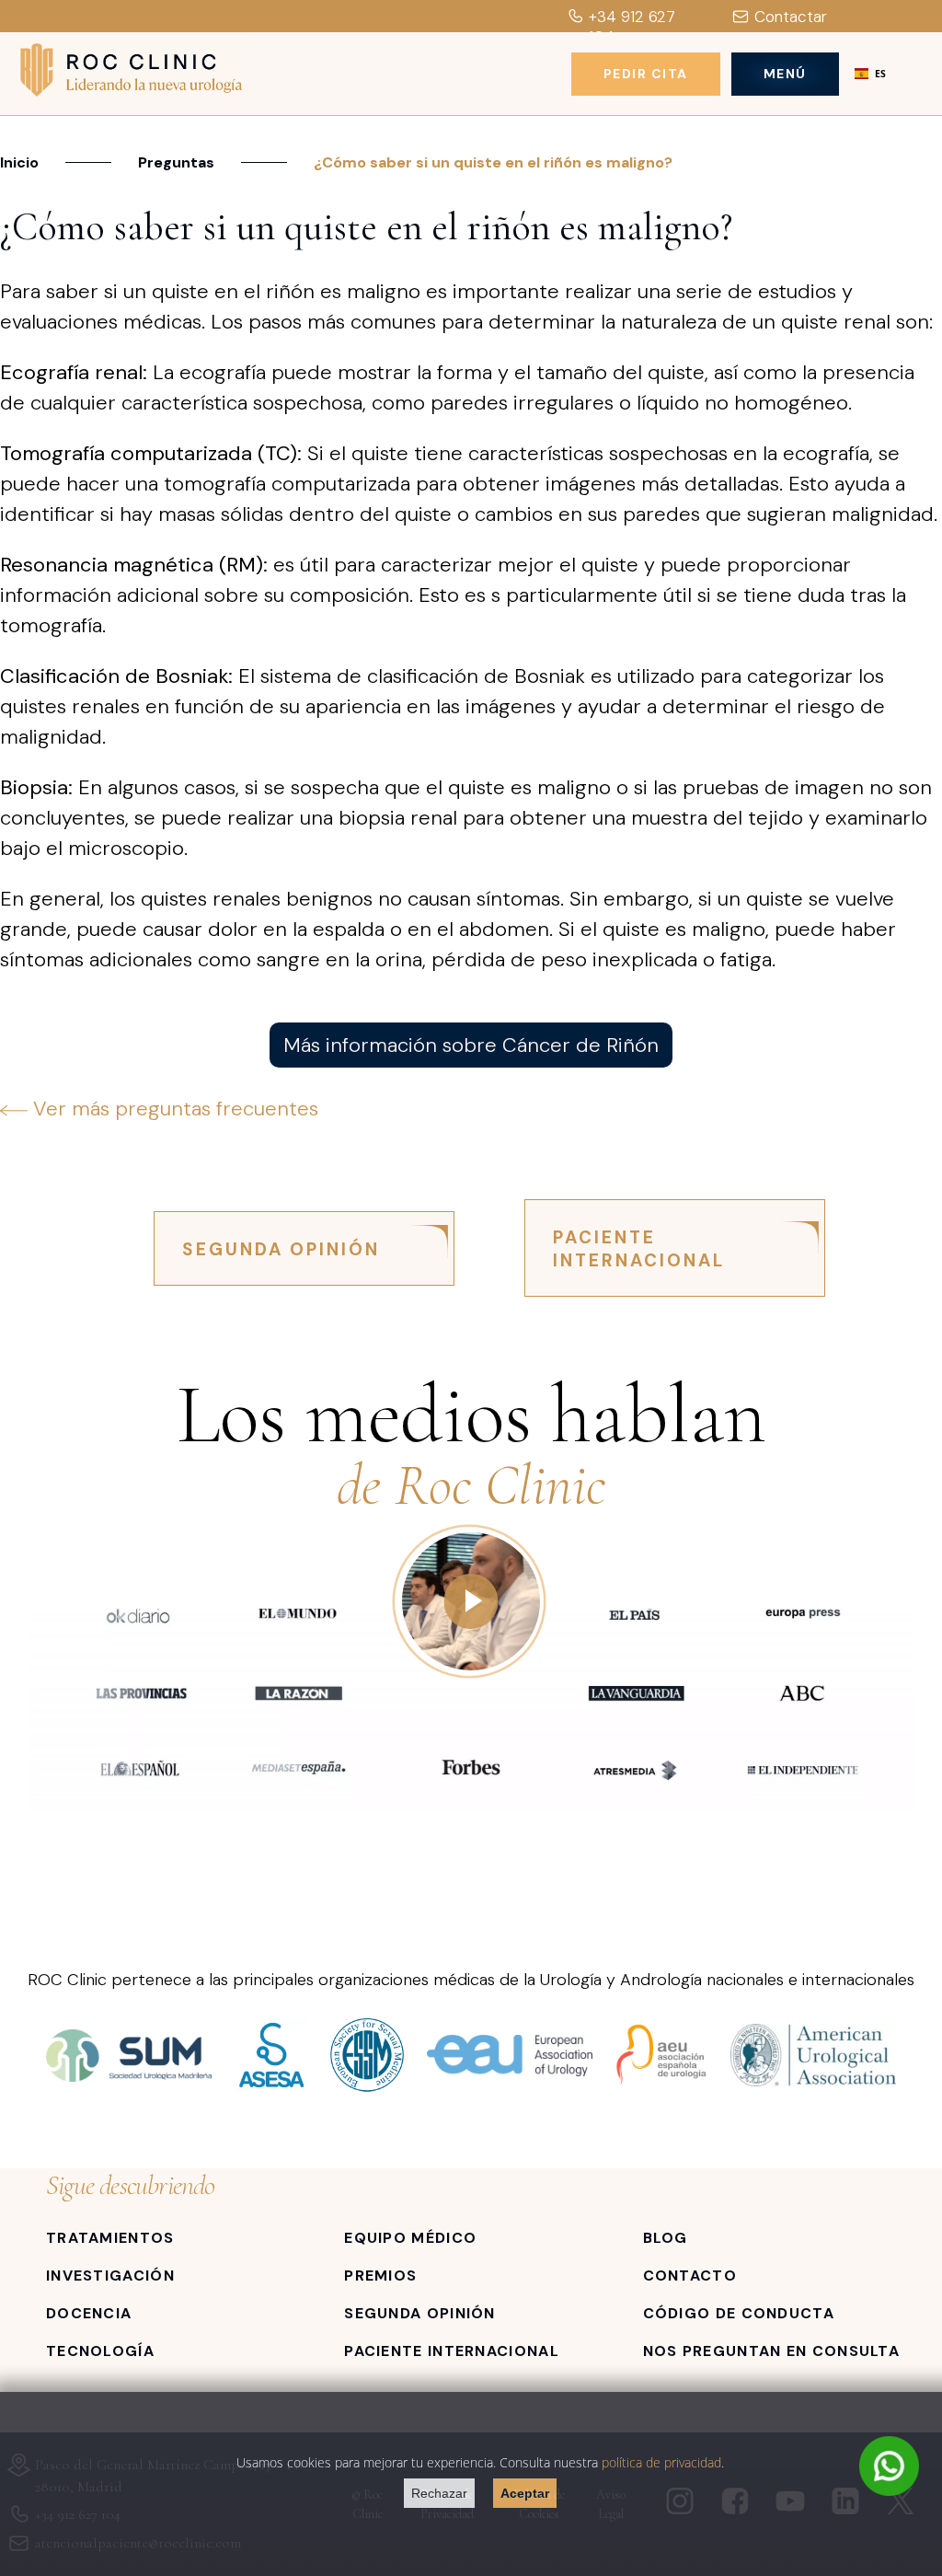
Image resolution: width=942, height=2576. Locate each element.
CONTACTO (690, 2276)
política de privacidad (661, 2462)
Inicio (19, 162)
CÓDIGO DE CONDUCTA (739, 2313)
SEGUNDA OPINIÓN (281, 1249)
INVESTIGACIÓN (110, 2276)
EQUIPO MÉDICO (410, 2238)
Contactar (791, 17)
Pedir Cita (646, 74)
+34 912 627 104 (632, 27)
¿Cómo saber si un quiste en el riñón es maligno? (493, 162)
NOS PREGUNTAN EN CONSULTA (772, 2351)
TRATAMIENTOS (110, 2238)
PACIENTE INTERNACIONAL (639, 1249)
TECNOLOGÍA (100, 2351)
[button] (870, 74)
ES (880, 74)
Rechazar (439, 2493)
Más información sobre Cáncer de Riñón (471, 1045)
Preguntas (176, 162)
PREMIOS (380, 2276)
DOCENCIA (89, 2313)
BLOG (666, 2238)
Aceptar (525, 2493)
